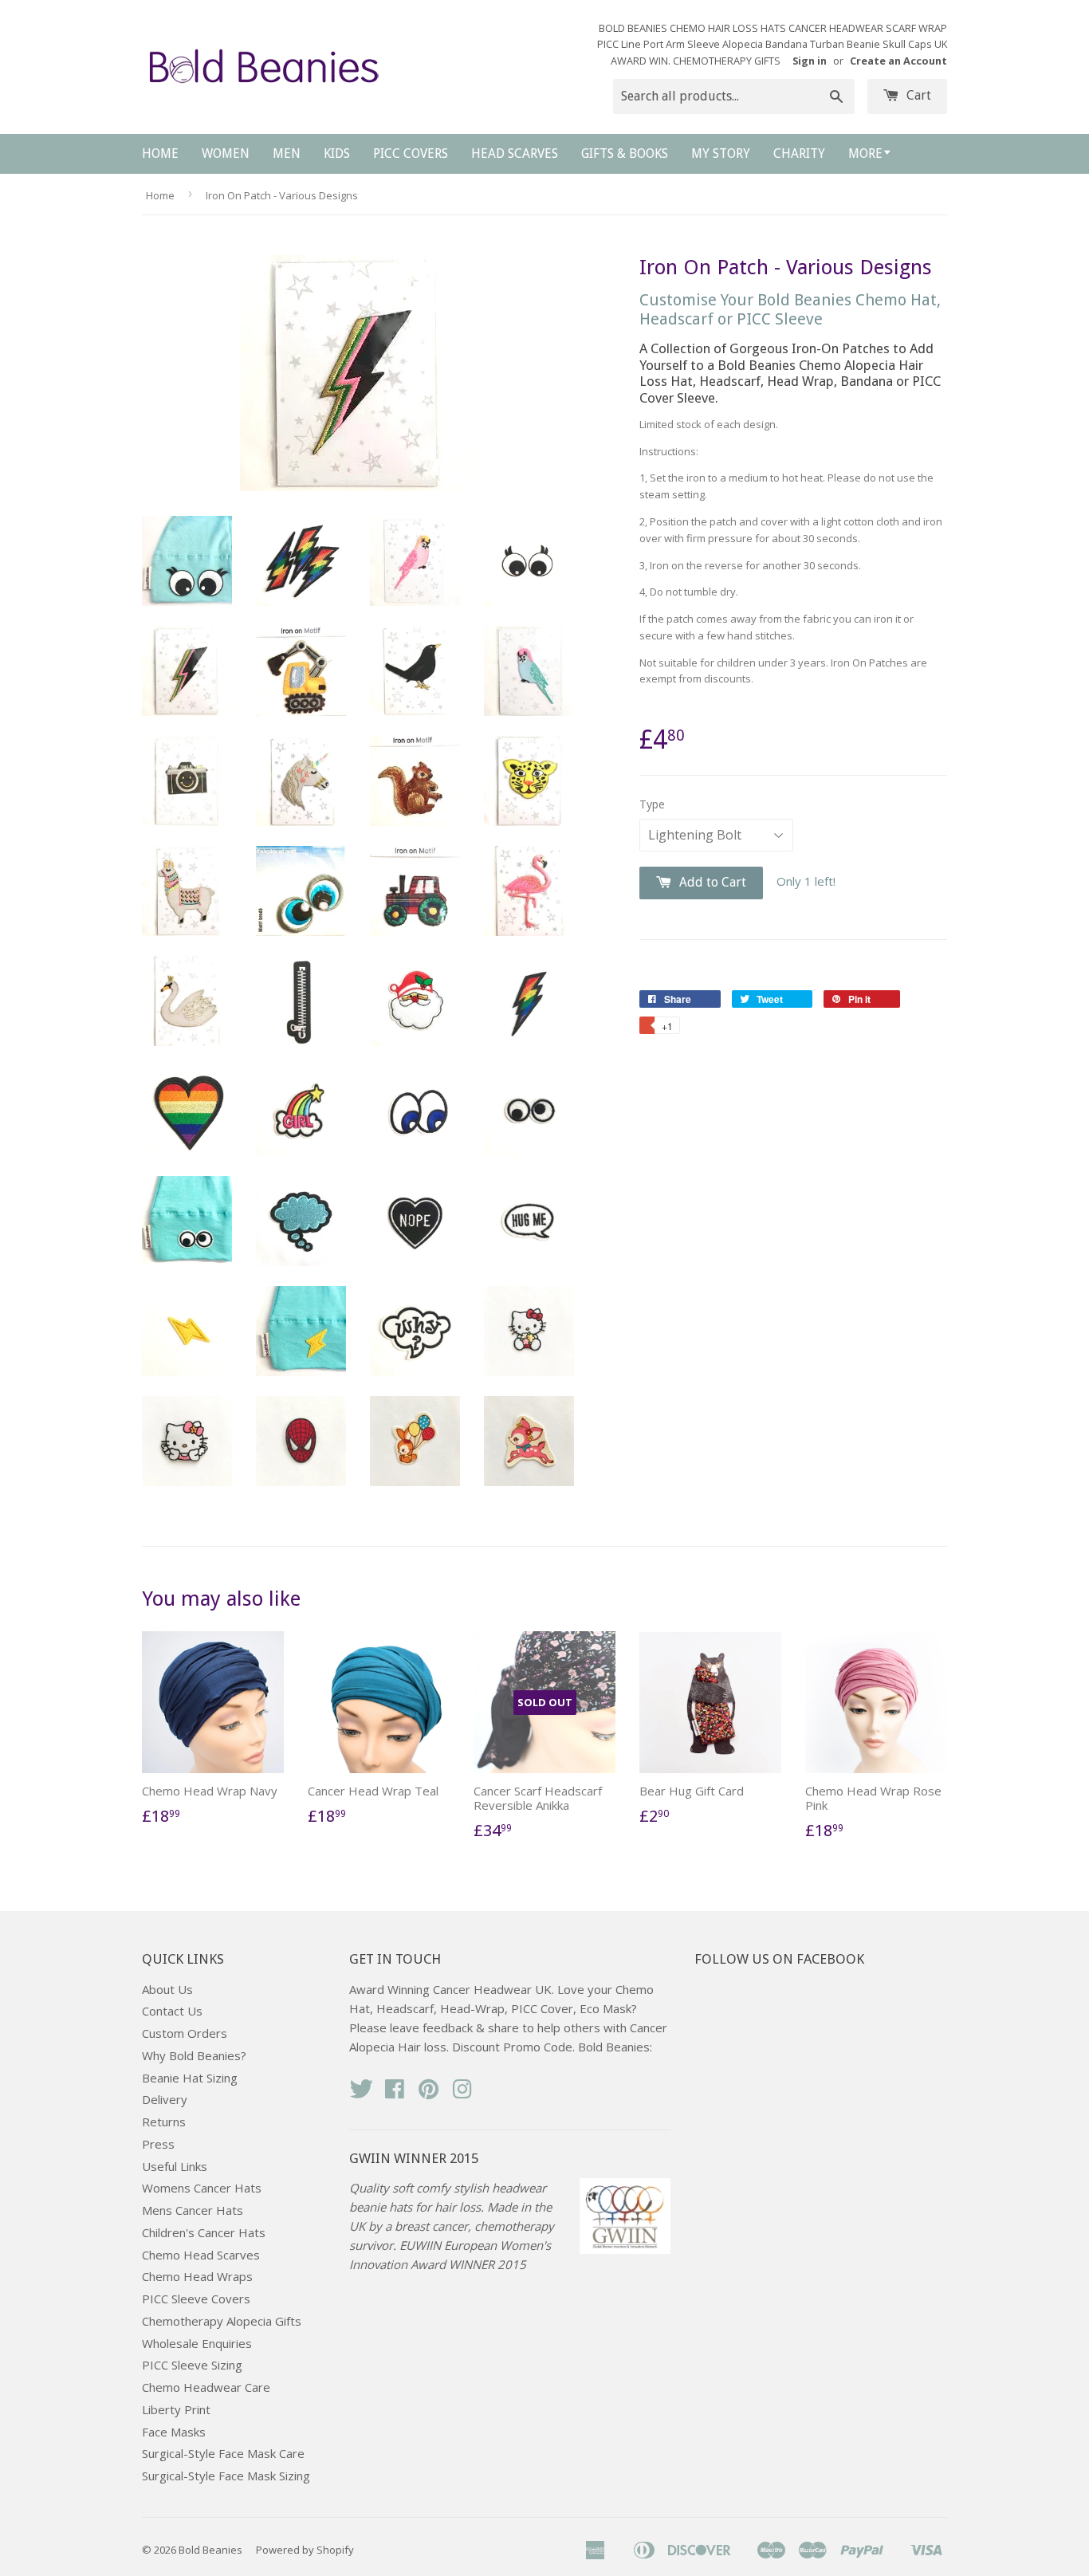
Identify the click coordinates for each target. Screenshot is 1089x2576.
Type (652, 804)
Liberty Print (176, 2409)
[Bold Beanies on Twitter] (361, 2094)
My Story (721, 153)
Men (287, 153)
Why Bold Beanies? (194, 2055)
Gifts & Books (625, 153)
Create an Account (898, 61)
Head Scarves (515, 153)
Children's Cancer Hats (204, 2232)
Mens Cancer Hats (193, 2210)
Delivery (165, 2099)
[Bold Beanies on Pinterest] (429, 2094)
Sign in (810, 61)
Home (160, 153)
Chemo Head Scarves (201, 2255)
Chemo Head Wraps (197, 2276)
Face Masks (174, 2432)
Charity (799, 153)
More (865, 153)
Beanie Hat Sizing (190, 2078)
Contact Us (172, 2011)
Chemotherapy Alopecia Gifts (222, 2321)
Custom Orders (185, 2033)
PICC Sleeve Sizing (192, 2365)
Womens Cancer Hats (202, 2188)
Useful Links (175, 2166)
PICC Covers (411, 153)
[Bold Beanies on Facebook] (395, 2094)
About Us (167, 1989)
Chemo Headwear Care (206, 2387)
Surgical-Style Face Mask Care (223, 2453)
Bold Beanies (210, 2550)
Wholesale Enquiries (197, 2343)
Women (226, 153)
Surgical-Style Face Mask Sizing (226, 2476)
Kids (337, 153)
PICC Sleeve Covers (196, 2299)
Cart (917, 95)
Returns (164, 2122)
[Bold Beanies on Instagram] (462, 2094)
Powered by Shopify (305, 2550)
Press (158, 2144)
